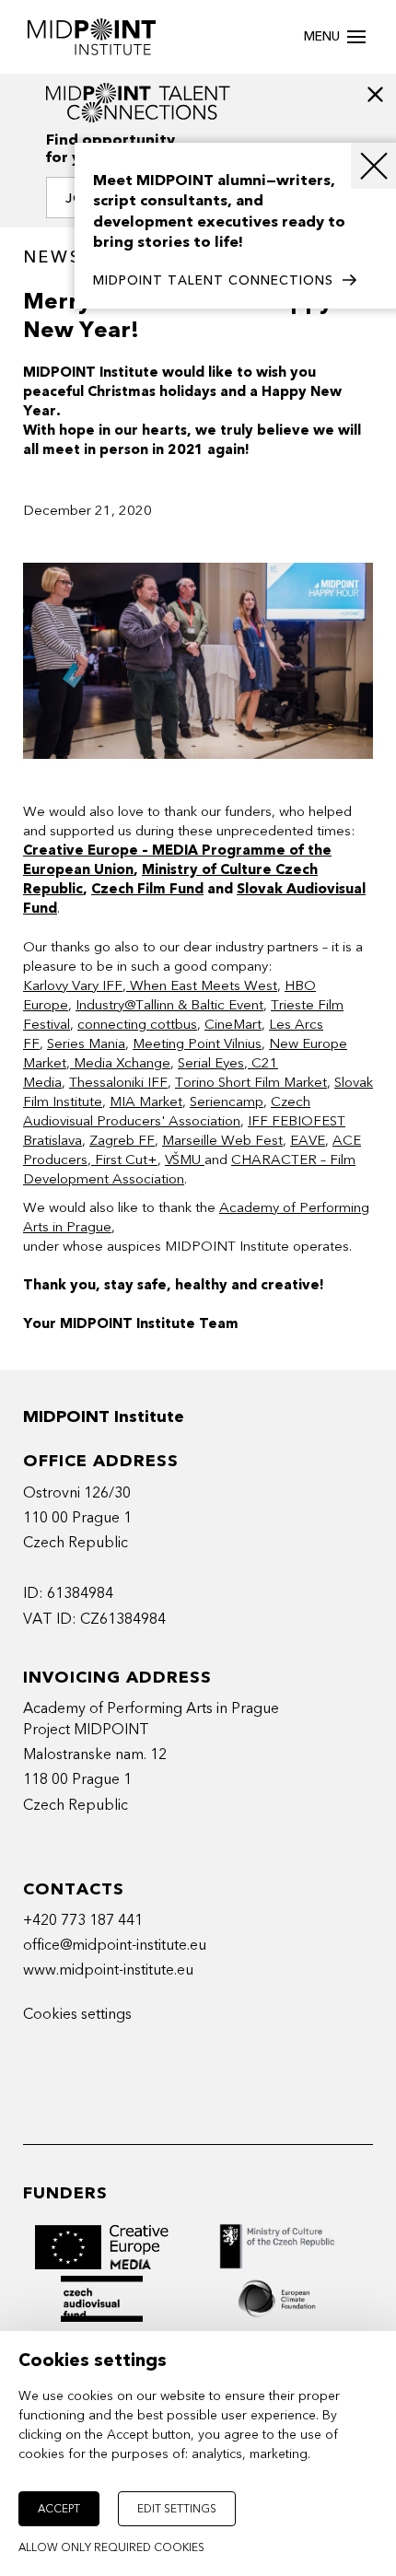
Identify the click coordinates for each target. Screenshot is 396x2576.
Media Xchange (120, 1063)
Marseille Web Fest (222, 1140)
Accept (59, 2509)
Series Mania (86, 1043)
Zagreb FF (122, 1140)
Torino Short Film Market (251, 1082)
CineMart (233, 1024)
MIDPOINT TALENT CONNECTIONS (213, 280)
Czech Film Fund (147, 889)
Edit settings (177, 2509)
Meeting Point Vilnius (197, 1043)
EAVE (308, 1140)
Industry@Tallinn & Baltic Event (169, 1005)
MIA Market (146, 1102)
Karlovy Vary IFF (73, 985)
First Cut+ (124, 1160)
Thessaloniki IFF (118, 1082)
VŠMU (185, 1160)
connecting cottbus (137, 1024)
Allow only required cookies (111, 2547)
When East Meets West (202, 985)
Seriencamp (227, 1102)
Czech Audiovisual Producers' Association (167, 1111)
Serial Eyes (211, 1063)
